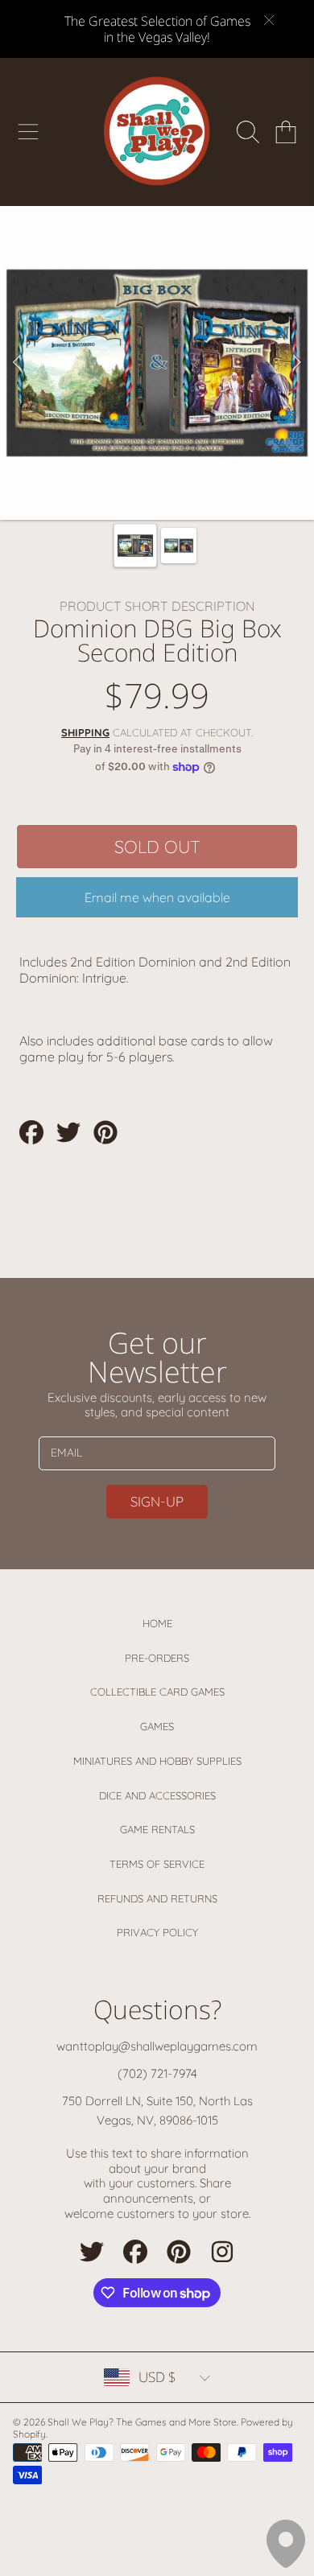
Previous (17, 363)
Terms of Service (157, 1864)
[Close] (269, 20)
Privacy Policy (157, 1932)
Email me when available (157, 897)
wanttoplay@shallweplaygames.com (157, 2046)
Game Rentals (157, 1829)
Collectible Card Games (157, 1692)
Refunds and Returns (157, 1898)
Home (157, 1623)
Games (157, 1726)
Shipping (85, 732)
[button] (28, 132)
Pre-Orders (157, 1658)
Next (297, 363)
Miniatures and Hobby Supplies (157, 1761)
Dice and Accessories (157, 1795)
